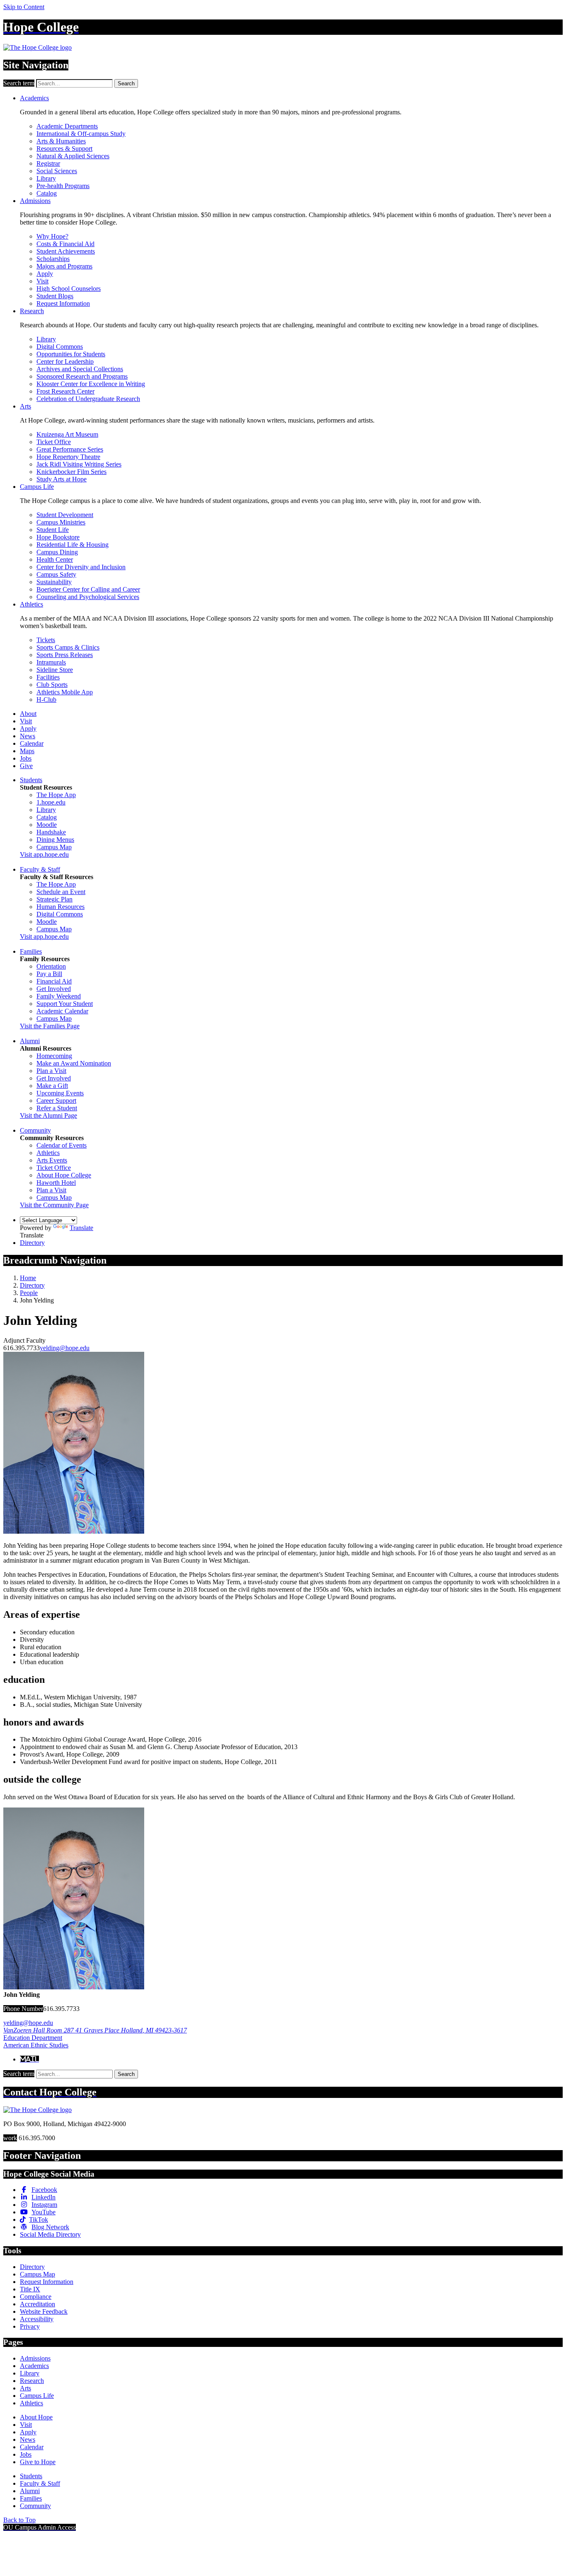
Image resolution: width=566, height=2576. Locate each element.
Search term (19, 83)
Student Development (65, 515)
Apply (45, 274)
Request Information (63, 303)
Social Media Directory (50, 2234)
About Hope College (64, 1175)
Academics (34, 98)
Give (26, 766)
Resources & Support (64, 149)
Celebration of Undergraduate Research (88, 399)
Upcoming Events (60, 1093)
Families (31, 951)
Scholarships (53, 259)
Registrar (48, 163)
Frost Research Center (65, 391)
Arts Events (52, 1160)
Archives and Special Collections (80, 369)
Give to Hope (38, 2462)
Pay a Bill (49, 974)
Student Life (53, 530)
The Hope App (56, 795)
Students (31, 780)
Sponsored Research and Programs (82, 376)
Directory (32, 1243)
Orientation (51, 966)
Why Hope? (52, 236)
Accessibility (37, 2319)
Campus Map (54, 847)
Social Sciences (57, 171)
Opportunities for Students (71, 354)
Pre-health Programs (63, 186)
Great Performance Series (70, 449)
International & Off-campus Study (81, 134)
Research (32, 311)
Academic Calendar (62, 1011)
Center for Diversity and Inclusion (81, 567)
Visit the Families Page (50, 1026)
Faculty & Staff (40, 869)
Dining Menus (55, 840)
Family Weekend (59, 996)
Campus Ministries (61, 522)
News (28, 736)
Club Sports (52, 685)
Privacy (30, 2326)
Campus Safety (56, 574)
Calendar (32, 743)
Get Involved (54, 989)
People (29, 1293)
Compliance (36, 2297)
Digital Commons (60, 347)
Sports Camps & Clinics (68, 647)
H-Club (46, 700)
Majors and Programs (64, 266)
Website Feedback (44, 2311)
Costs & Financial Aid (65, 244)
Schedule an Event (61, 892)
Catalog (47, 193)
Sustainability (54, 582)
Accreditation (37, 2304)
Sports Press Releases (65, 655)
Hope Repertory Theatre (68, 457)
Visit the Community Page (54, 1205)
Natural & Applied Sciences (73, 156)
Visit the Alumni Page (48, 1115)
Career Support (56, 1101)
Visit (42, 281)
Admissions (35, 201)
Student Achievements (66, 251)
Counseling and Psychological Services (88, 597)
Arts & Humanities (61, 141)
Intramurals (51, 662)
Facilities (48, 677)
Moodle (47, 825)
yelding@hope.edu (65, 1348)
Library (46, 178)
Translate (81, 1228)
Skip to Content (24, 7)
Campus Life (37, 487)
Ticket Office (54, 442)
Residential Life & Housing (73, 545)
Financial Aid (54, 981)
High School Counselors (69, 289)
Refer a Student (57, 1108)
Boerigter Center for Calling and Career (88, 589)
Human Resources (60, 907)
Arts (25, 406)
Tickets (46, 640)
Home (28, 1278)
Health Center (55, 559)
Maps (27, 751)
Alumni (30, 1041)
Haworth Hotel (56, 1183)
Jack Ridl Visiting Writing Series (79, 464)
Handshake (51, 832)
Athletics (31, 604)
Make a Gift (52, 1086)
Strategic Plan (54, 899)
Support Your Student (65, 1004)
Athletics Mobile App (65, 692)
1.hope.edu (51, 802)
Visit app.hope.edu (44, 854)
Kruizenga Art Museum (67, 434)
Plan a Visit (51, 1071)
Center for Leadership (65, 361)
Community (35, 1130)
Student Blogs (55, 296)
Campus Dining (57, 552)
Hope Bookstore (58, 537)
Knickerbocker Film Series (71, 472)
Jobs (26, 758)
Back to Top (19, 2520)
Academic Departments (67, 126)
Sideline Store (55, 670)
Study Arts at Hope (62, 479)
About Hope (36, 2417)
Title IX (30, 2289)
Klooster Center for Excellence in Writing (91, 384)
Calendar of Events (62, 1145)
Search (126, 83)
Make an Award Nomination (74, 1063)
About (28, 714)
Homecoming (54, 1056)
